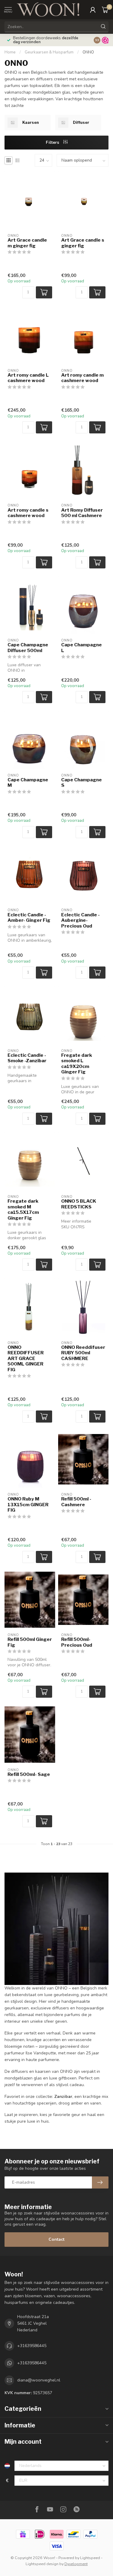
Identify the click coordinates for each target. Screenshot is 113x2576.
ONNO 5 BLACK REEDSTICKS (79, 1204)
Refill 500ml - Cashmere (76, 1502)
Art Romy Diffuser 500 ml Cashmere (82, 513)
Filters (53, 142)
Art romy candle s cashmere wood (28, 513)
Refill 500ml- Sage (29, 1774)
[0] (105, 10)
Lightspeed (90, 2558)
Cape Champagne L (82, 648)
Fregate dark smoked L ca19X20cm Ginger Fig (77, 1064)
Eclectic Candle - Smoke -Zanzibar (27, 1058)
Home (10, 52)
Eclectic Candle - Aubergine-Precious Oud (80, 920)
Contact (56, 2239)
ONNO (88, 52)
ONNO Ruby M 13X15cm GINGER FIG (28, 1505)
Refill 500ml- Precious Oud (77, 1642)
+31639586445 (32, 2346)
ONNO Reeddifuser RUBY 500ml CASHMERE (83, 1353)
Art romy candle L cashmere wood (28, 378)
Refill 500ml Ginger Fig (30, 1642)
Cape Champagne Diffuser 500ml (28, 648)
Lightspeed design (42, 2564)
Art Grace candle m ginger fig (27, 243)
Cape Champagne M (28, 783)
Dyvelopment (76, 2564)
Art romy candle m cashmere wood (82, 378)
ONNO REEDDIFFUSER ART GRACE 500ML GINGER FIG (26, 1359)
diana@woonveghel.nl (39, 2380)
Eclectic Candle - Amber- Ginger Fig (29, 918)
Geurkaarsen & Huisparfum (49, 52)
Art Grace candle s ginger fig (83, 243)
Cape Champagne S (82, 783)
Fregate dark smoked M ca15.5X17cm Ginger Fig (23, 1209)
